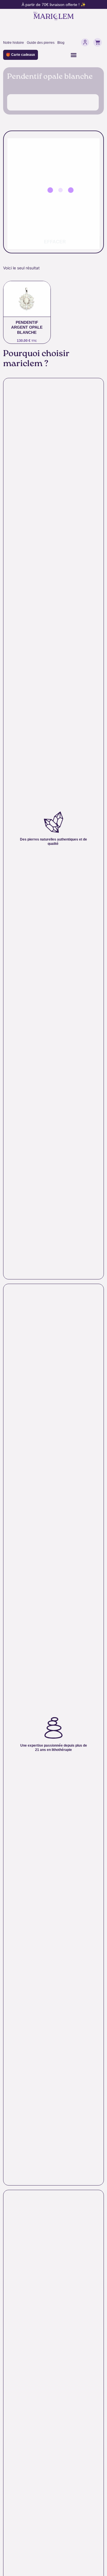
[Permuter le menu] (74, 55)
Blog (61, 43)
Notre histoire (14, 43)
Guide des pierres (41, 43)
